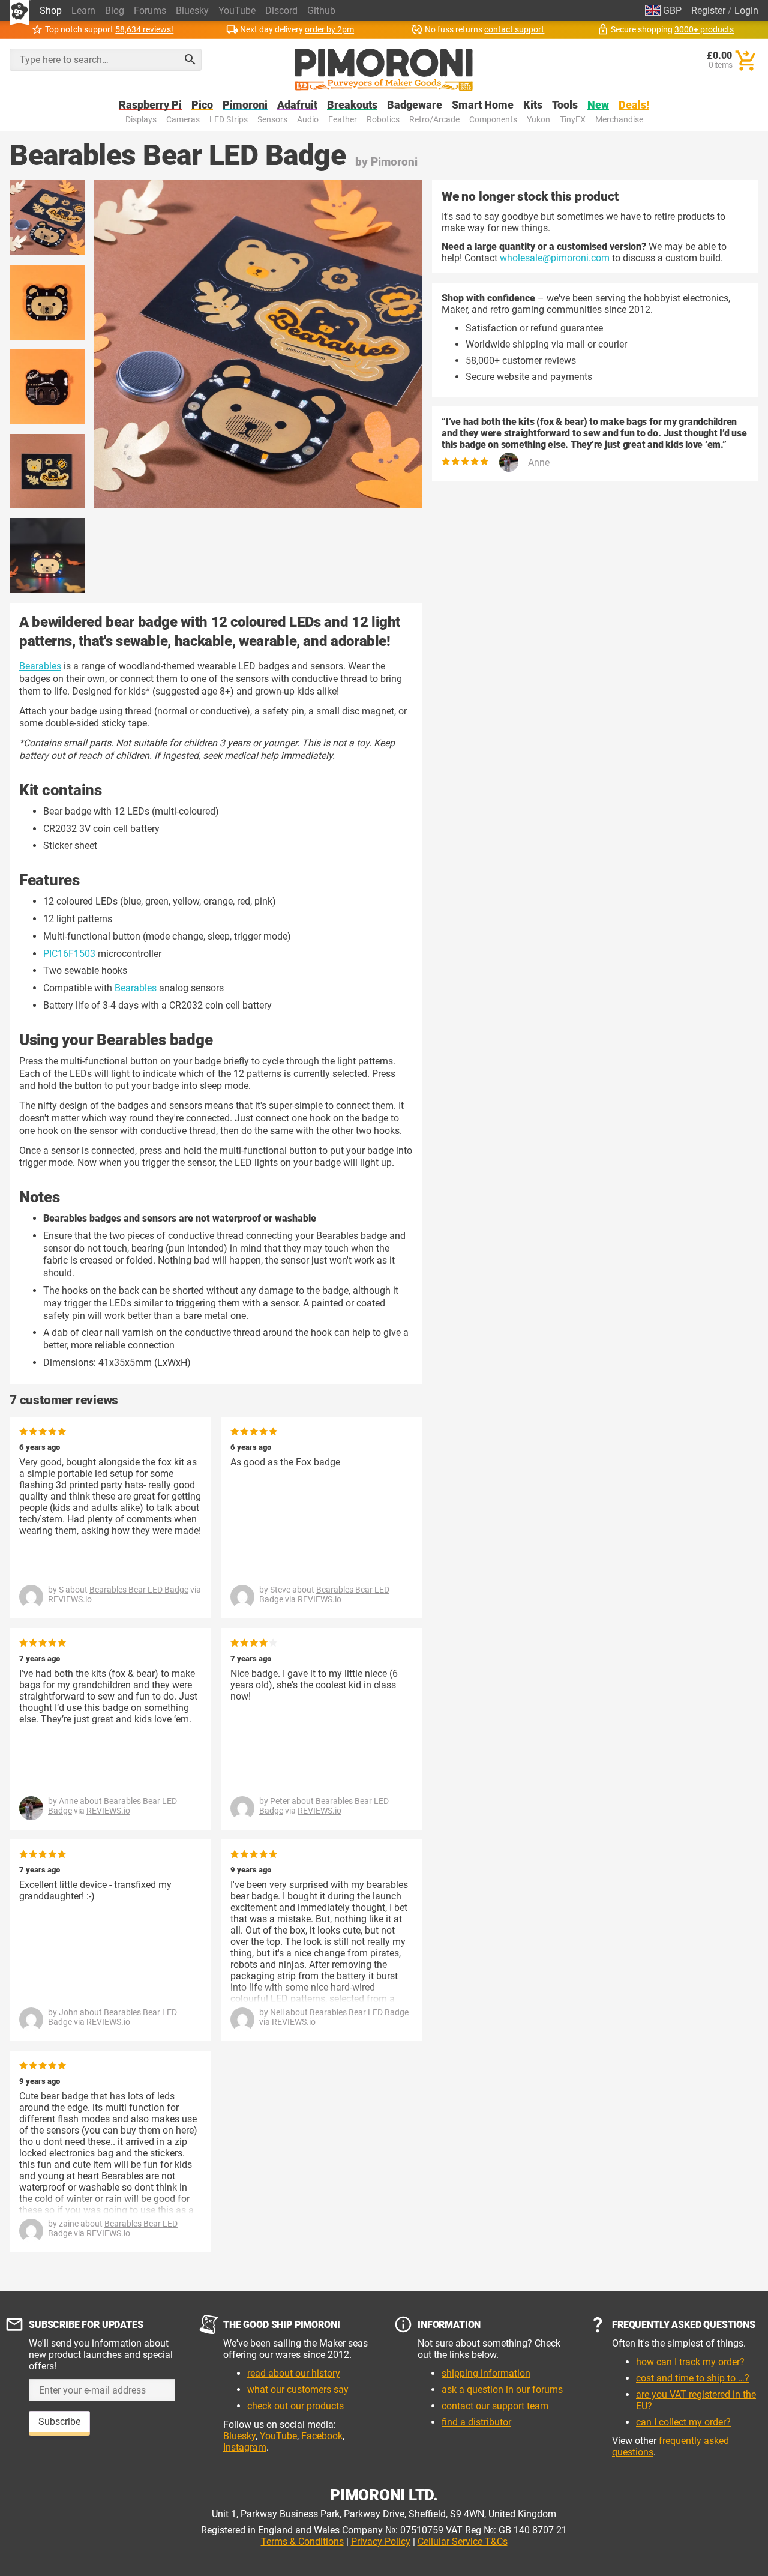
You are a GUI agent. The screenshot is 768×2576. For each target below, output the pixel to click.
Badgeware (415, 105)
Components (493, 120)
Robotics (383, 120)
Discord (281, 11)
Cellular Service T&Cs (463, 2541)
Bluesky (192, 11)
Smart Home (483, 105)
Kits (533, 105)
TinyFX (573, 120)
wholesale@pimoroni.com (555, 258)
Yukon (538, 120)
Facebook (322, 2436)
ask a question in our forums (502, 2390)
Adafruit (297, 105)
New (598, 105)
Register (708, 11)
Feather (343, 120)
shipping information (486, 2373)
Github (321, 11)
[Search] (190, 59)
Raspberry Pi (150, 105)
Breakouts (352, 105)
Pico (202, 105)
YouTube (237, 11)
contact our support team (495, 2406)
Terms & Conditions (302, 2541)
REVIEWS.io (70, 1599)
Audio (308, 120)
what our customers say (298, 2390)
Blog (115, 11)
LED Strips (229, 120)
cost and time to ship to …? (693, 2378)
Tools (565, 105)
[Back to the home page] (384, 70)
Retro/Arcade (434, 120)
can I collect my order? (683, 2422)
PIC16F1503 (69, 954)
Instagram (245, 2447)
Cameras (183, 120)
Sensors (272, 120)
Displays (141, 120)
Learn (83, 11)
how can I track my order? (690, 2362)
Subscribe (59, 2421)
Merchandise (619, 120)
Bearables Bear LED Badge (139, 1590)
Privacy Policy (381, 2541)
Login (746, 11)
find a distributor (476, 2422)
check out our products (295, 2406)
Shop (51, 11)
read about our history (294, 2373)
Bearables (40, 666)
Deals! (634, 105)
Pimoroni (245, 105)
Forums (150, 11)
